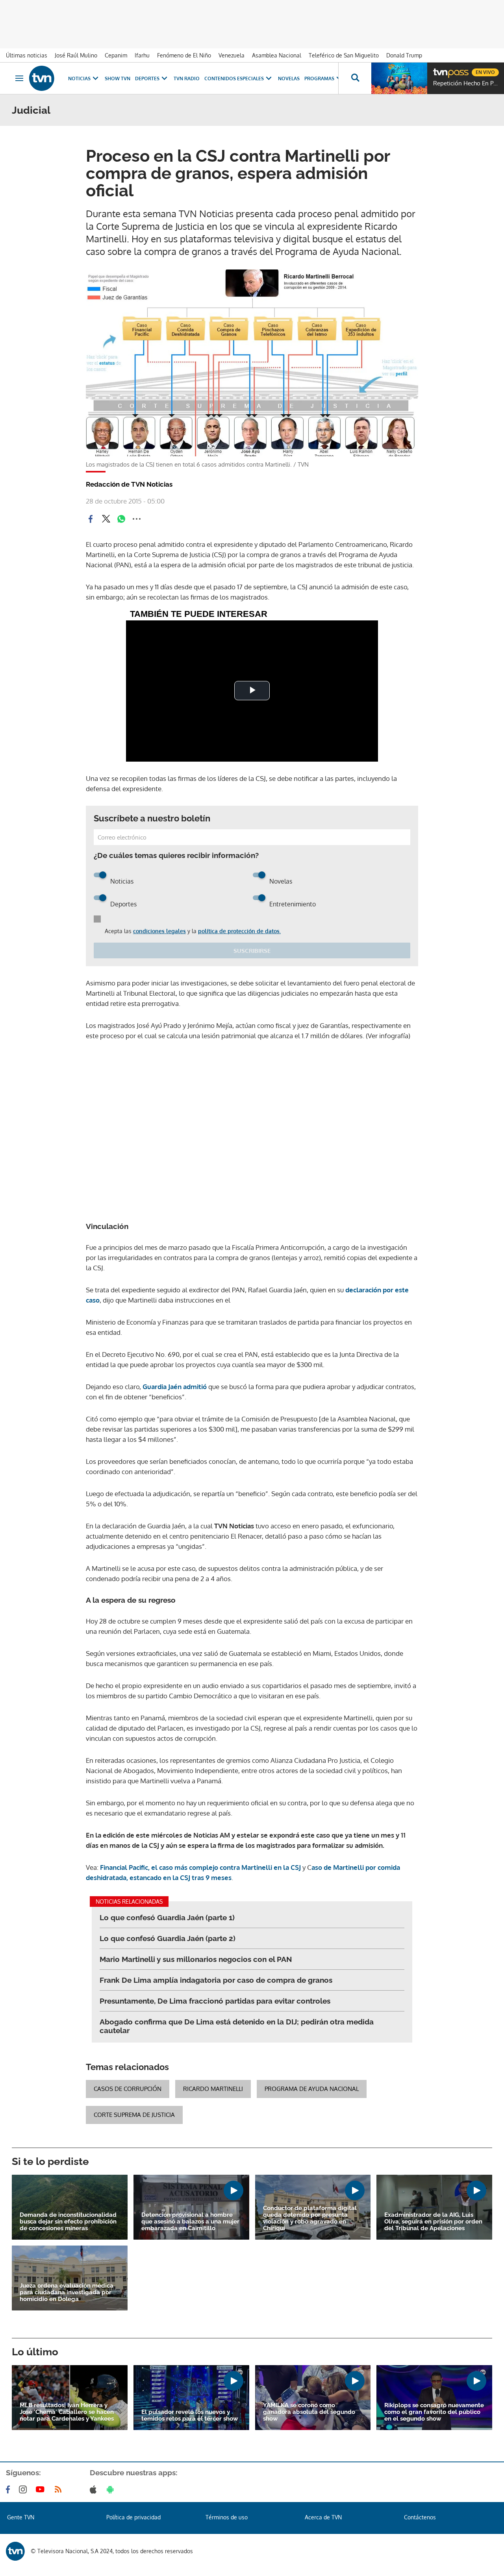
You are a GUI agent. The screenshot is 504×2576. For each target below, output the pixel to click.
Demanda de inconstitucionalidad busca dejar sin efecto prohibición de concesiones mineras (68, 2222)
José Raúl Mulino (76, 55)
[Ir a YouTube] (42, 2489)
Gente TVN (21, 2517)
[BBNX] (15, 2551)
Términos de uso (227, 2517)
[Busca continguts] (355, 78)
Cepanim (116, 55)
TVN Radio (187, 78)
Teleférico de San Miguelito (344, 55)
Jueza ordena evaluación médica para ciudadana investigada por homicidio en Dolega (67, 2293)
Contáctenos (420, 2517)
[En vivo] (440, 69)
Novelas (289, 78)
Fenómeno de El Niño (184, 55)
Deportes (147, 78)
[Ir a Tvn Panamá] (42, 78)
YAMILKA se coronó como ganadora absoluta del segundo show (309, 2412)
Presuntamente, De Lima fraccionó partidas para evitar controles (215, 2001)
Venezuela (232, 55)
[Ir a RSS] (60, 2489)
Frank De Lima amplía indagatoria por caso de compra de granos (216, 1980)
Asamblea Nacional (277, 55)
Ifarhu (142, 55)
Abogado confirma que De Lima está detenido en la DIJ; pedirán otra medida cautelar (237, 2026)
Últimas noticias (27, 55)
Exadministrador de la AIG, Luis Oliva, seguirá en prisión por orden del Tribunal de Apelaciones (433, 2222)
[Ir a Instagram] (24, 2489)
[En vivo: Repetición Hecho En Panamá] (399, 78)
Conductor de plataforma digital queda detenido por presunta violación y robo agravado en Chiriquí (310, 2218)
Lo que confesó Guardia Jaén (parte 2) (168, 1938)
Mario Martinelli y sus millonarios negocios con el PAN (196, 1959)
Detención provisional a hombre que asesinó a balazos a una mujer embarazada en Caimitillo (190, 2222)
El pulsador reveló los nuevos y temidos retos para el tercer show (190, 2415)
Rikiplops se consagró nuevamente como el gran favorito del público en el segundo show (434, 2412)
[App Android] (112, 2489)
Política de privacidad (133, 2517)
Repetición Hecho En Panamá (467, 83)
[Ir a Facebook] (9, 2489)
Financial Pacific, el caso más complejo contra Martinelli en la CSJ (200, 1867)
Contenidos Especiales (234, 78)
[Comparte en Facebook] (91, 519)
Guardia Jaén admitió (174, 1387)
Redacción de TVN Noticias (129, 484)
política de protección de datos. (239, 931)
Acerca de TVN (323, 2517)
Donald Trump (404, 55)
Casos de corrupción (128, 2089)
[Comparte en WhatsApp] (121, 519)
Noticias (79, 78)
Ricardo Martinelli (213, 2089)
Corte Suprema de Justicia (134, 2115)
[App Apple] (95, 2489)
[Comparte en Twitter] (106, 519)
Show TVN (118, 78)
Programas (319, 78)
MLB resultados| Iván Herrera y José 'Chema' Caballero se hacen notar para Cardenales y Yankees (67, 2412)
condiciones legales (159, 931)
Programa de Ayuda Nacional (312, 2089)
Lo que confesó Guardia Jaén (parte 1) (167, 1917)
